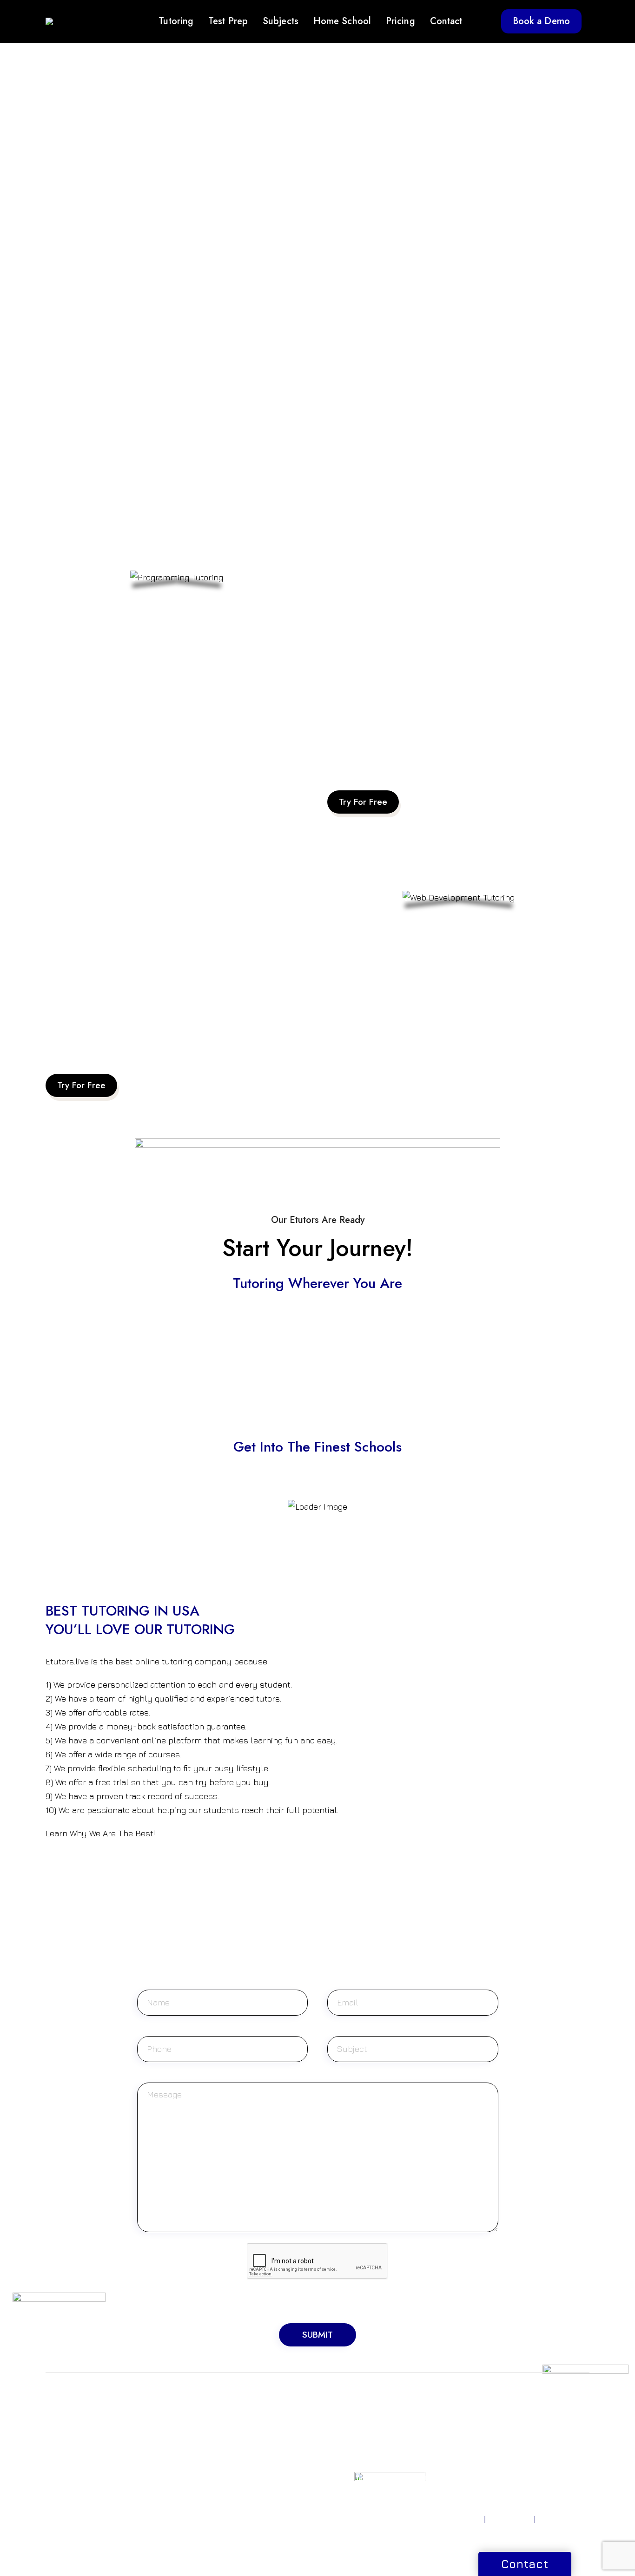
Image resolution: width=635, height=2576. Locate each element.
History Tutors (255, 2469)
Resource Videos (448, 2413)
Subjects (281, 21)
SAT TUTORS (66, 2413)
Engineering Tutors (263, 2447)
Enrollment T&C (564, 2519)
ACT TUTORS (67, 2425)
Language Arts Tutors (267, 2491)
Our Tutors (438, 2467)
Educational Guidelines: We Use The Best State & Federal (155, 1038)
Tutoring (176, 21)
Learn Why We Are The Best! (100, 1833)
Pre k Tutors (347, 2413)
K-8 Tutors (343, 2425)
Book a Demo (541, 21)
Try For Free (363, 802)
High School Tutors (357, 2467)
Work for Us (534, 2425)
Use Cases (437, 2478)
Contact (446, 21)
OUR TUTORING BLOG (447, 2440)
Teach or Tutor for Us (549, 2413)
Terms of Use (510, 2519)
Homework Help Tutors (354, 2451)
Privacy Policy (459, 2519)
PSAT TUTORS (68, 2436)
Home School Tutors (359, 2436)
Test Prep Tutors (353, 2490)
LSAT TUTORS (162, 2425)
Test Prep (228, 21)
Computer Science (263, 2436)
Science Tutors (257, 2425)
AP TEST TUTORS (73, 2447)
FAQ (428, 2456)
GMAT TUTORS (164, 2413)
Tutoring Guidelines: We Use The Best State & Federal (430, 755)
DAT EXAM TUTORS (171, 2447)
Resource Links (445, 2425)
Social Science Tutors (267, 2480)
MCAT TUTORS (163, 2436)
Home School (342, 21)
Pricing (400, 21)
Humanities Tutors (261, 2458)
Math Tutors (252, 2413)
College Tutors (351, 2478)
